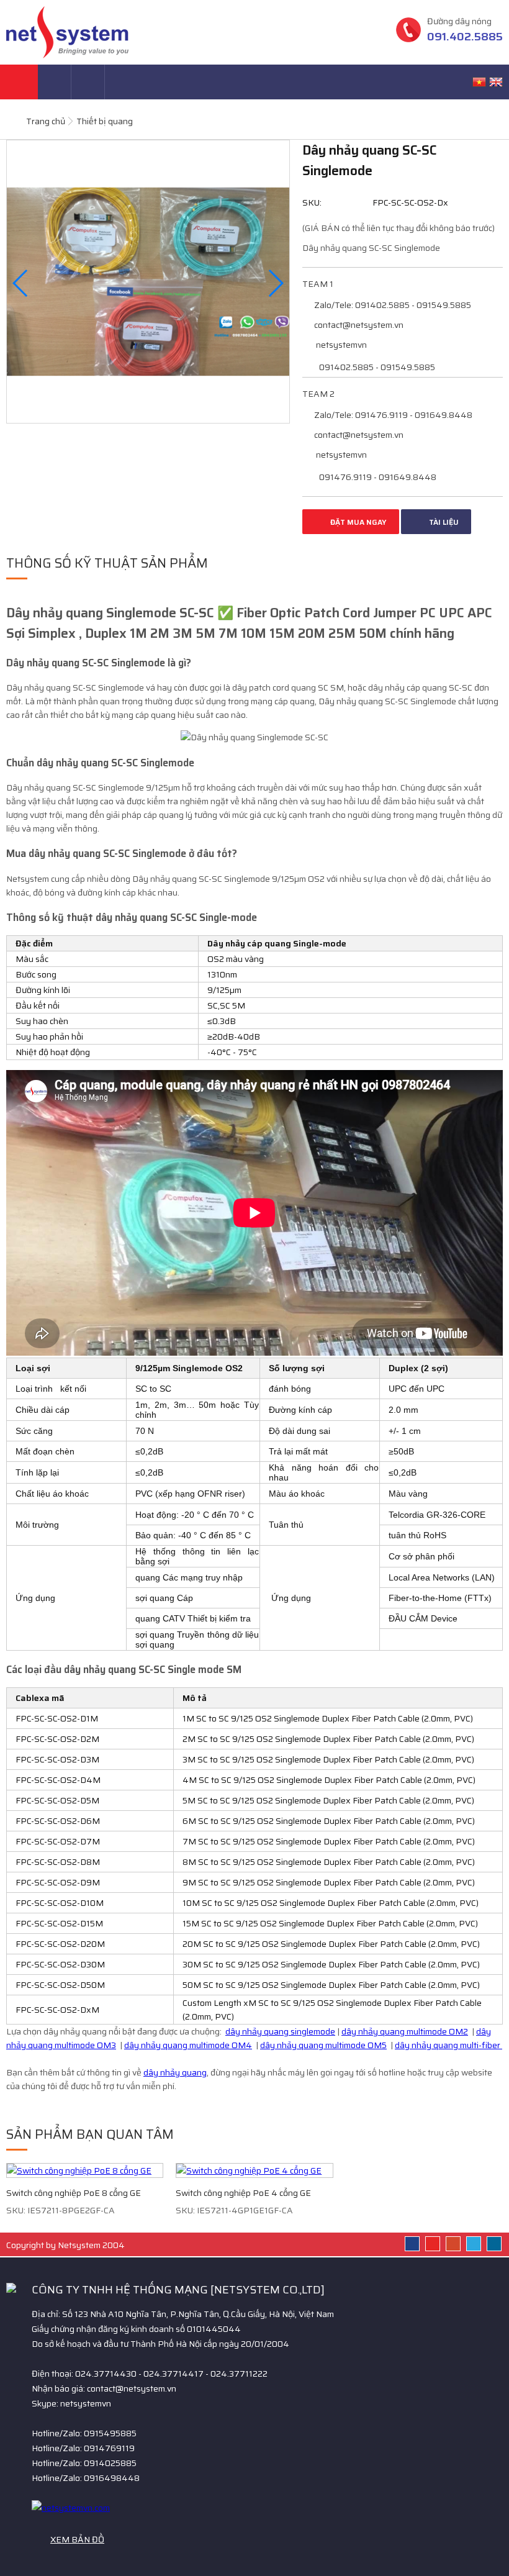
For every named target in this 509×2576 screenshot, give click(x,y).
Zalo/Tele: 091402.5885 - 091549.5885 (392, 305)
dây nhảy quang (175, 2072)
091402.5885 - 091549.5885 (376, 367)
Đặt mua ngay (358, 522)
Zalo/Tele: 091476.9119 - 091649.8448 (392, 415)
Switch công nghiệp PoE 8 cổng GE (74, 2193)
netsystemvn (340, 345)
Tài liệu (443, 522)
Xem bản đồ (77, 2539)
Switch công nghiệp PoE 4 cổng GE (243, 2193)
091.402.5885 (465, 37)
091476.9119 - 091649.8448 (377, 477)
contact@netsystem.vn (358, 325)
